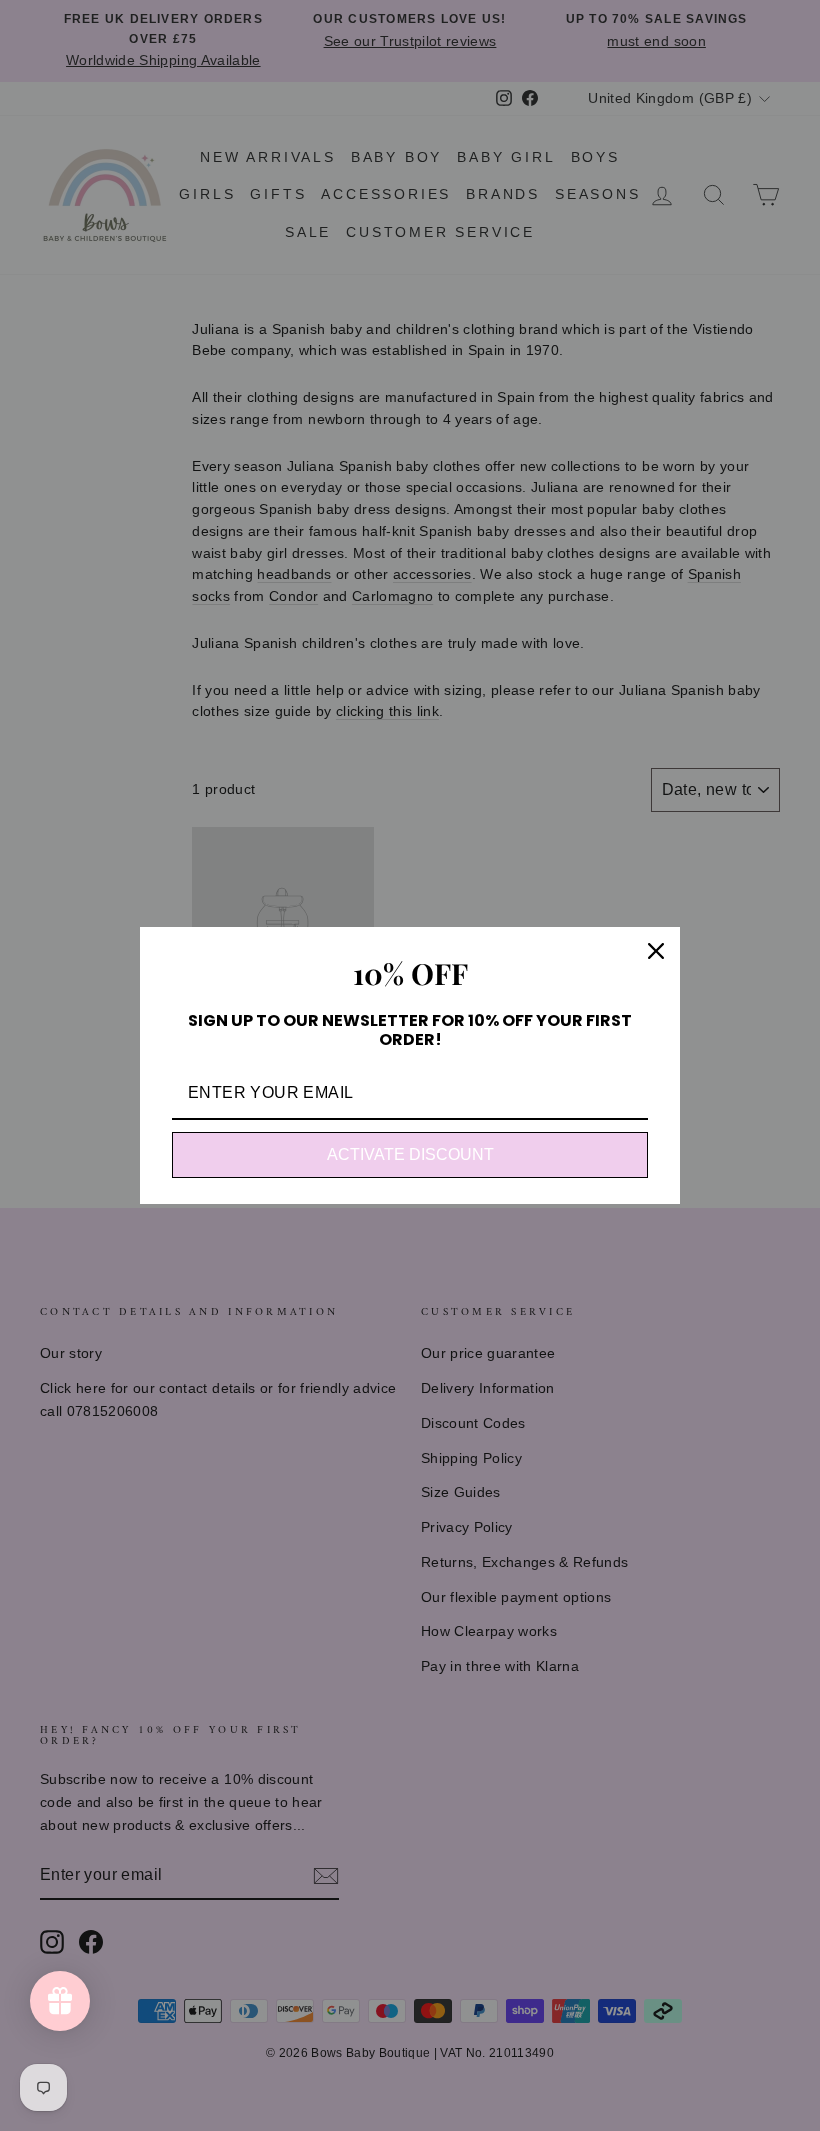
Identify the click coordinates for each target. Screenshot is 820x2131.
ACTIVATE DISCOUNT (410, 1154)
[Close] (656, 951)
